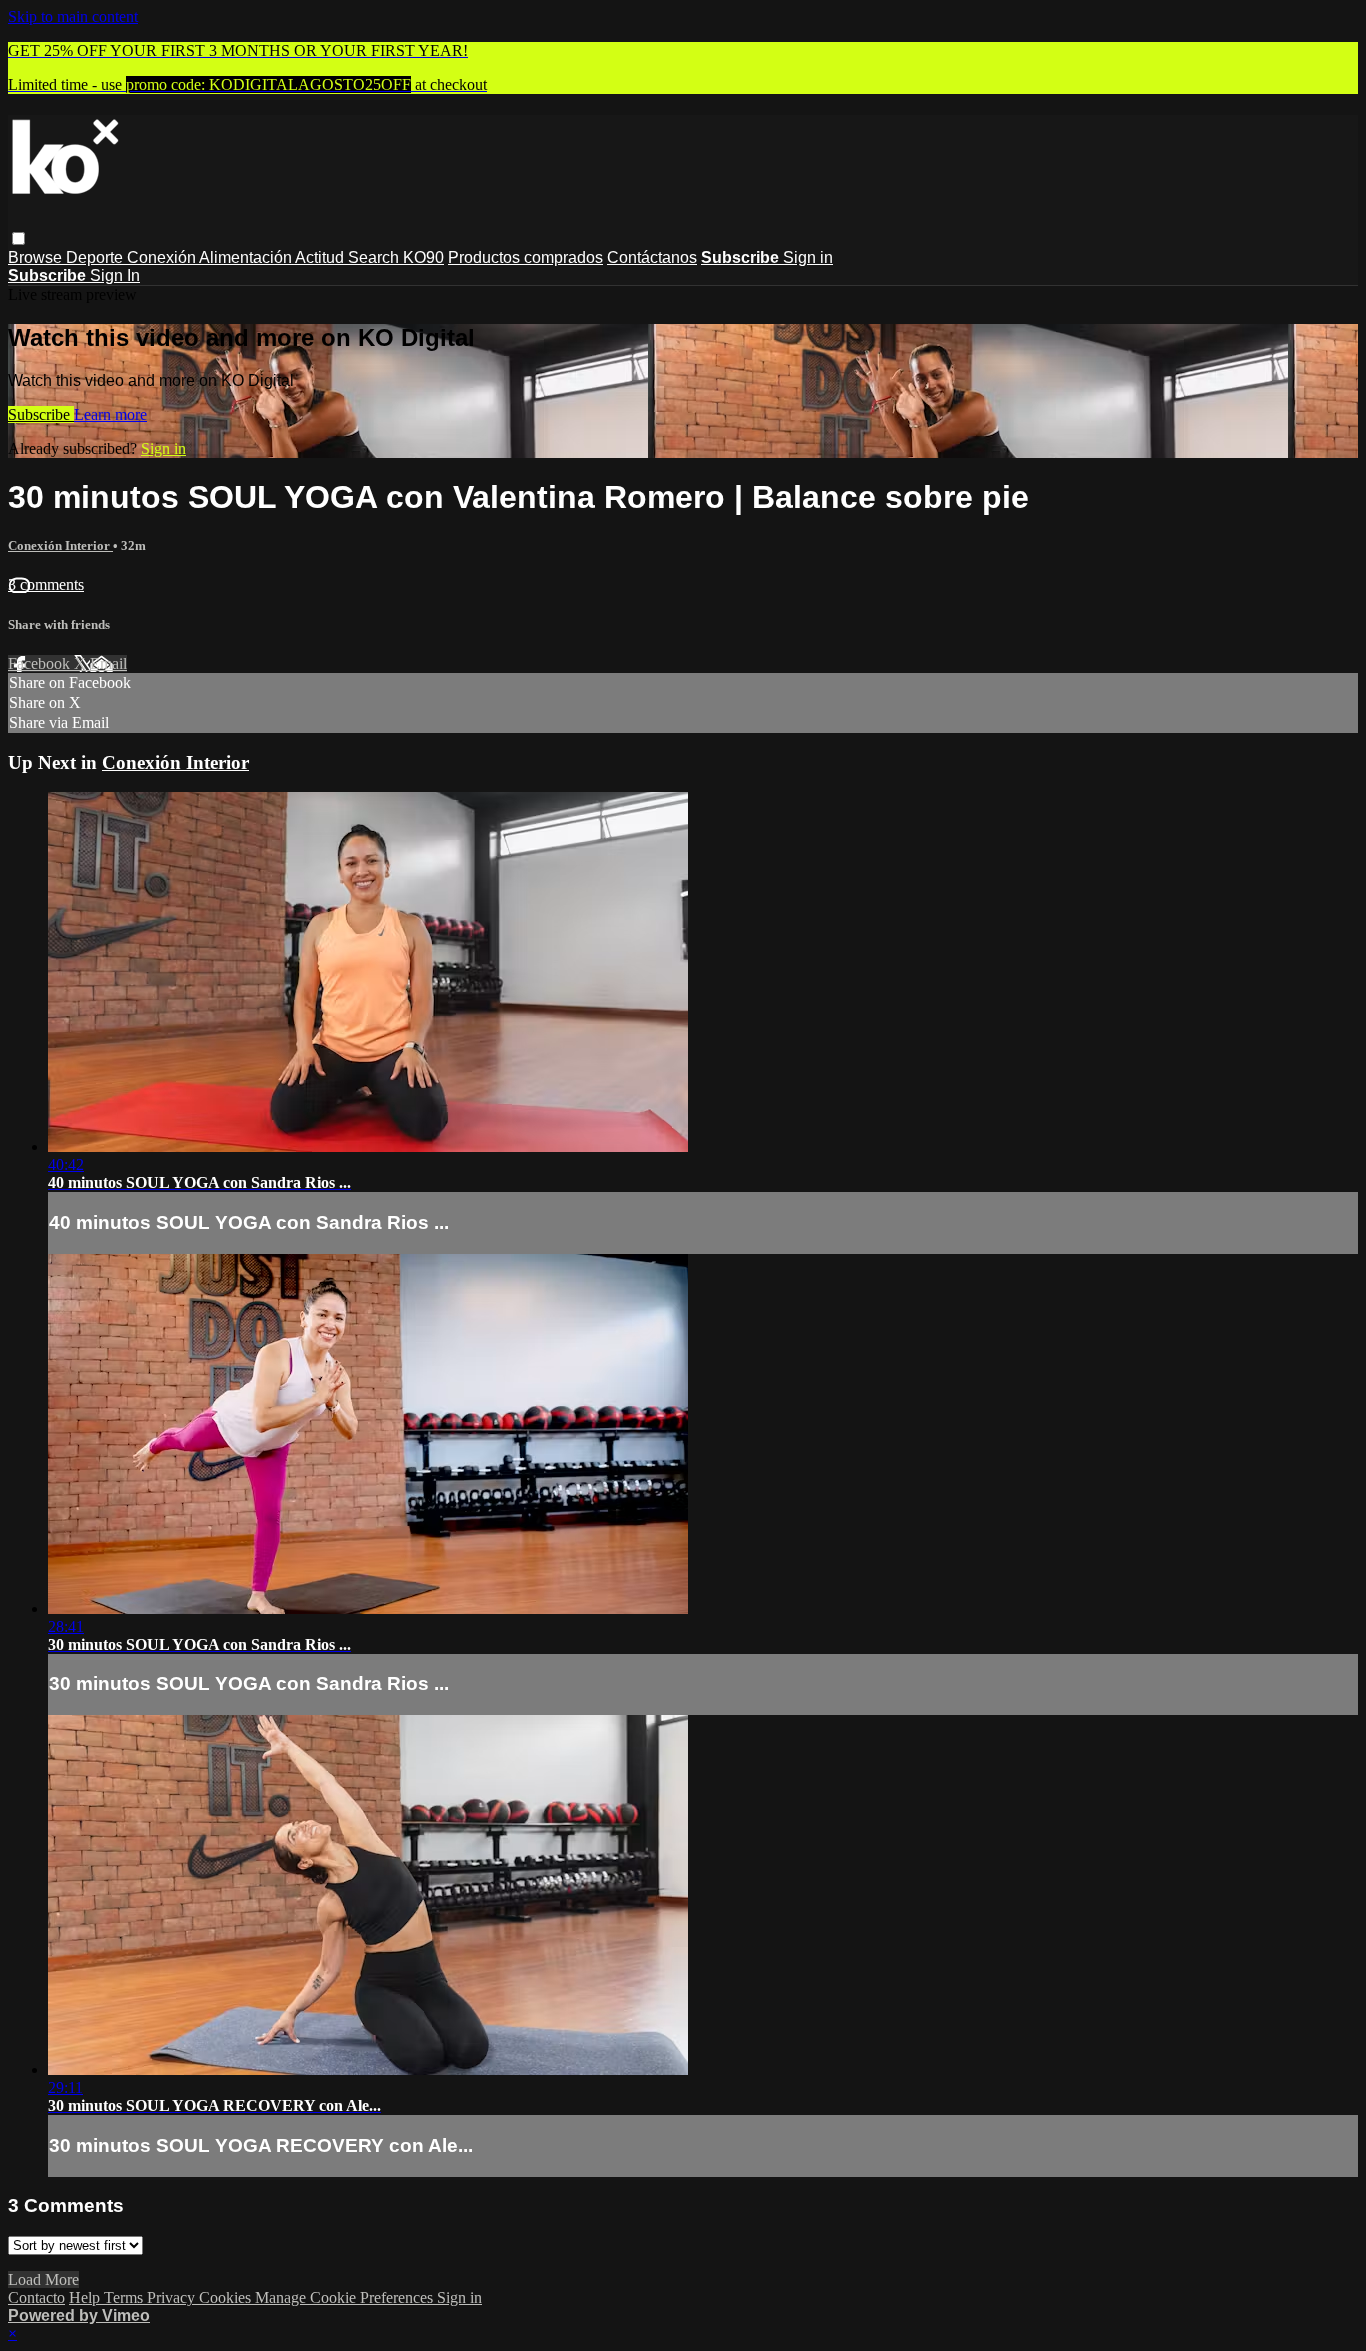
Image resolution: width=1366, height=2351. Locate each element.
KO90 (423, 257)
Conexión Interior (60, 545)
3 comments (46, 584)
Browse (37, 257)
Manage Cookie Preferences (346, 2297)
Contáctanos (652, 257)
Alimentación (247, 257)
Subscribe (41, 414)
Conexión (163, 257)
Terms (125, 2297)
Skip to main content (73, 16)
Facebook (41, 663)
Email (108, 663)
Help (86, 2297)
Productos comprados (525, 257)
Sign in (808, 257)
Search (375, 257)
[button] (18, 238)
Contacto (36, 2297)
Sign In (115, 275)
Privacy (173, 2297)
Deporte (96, 257)
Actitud (321, 257)
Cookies (227, 2297)
